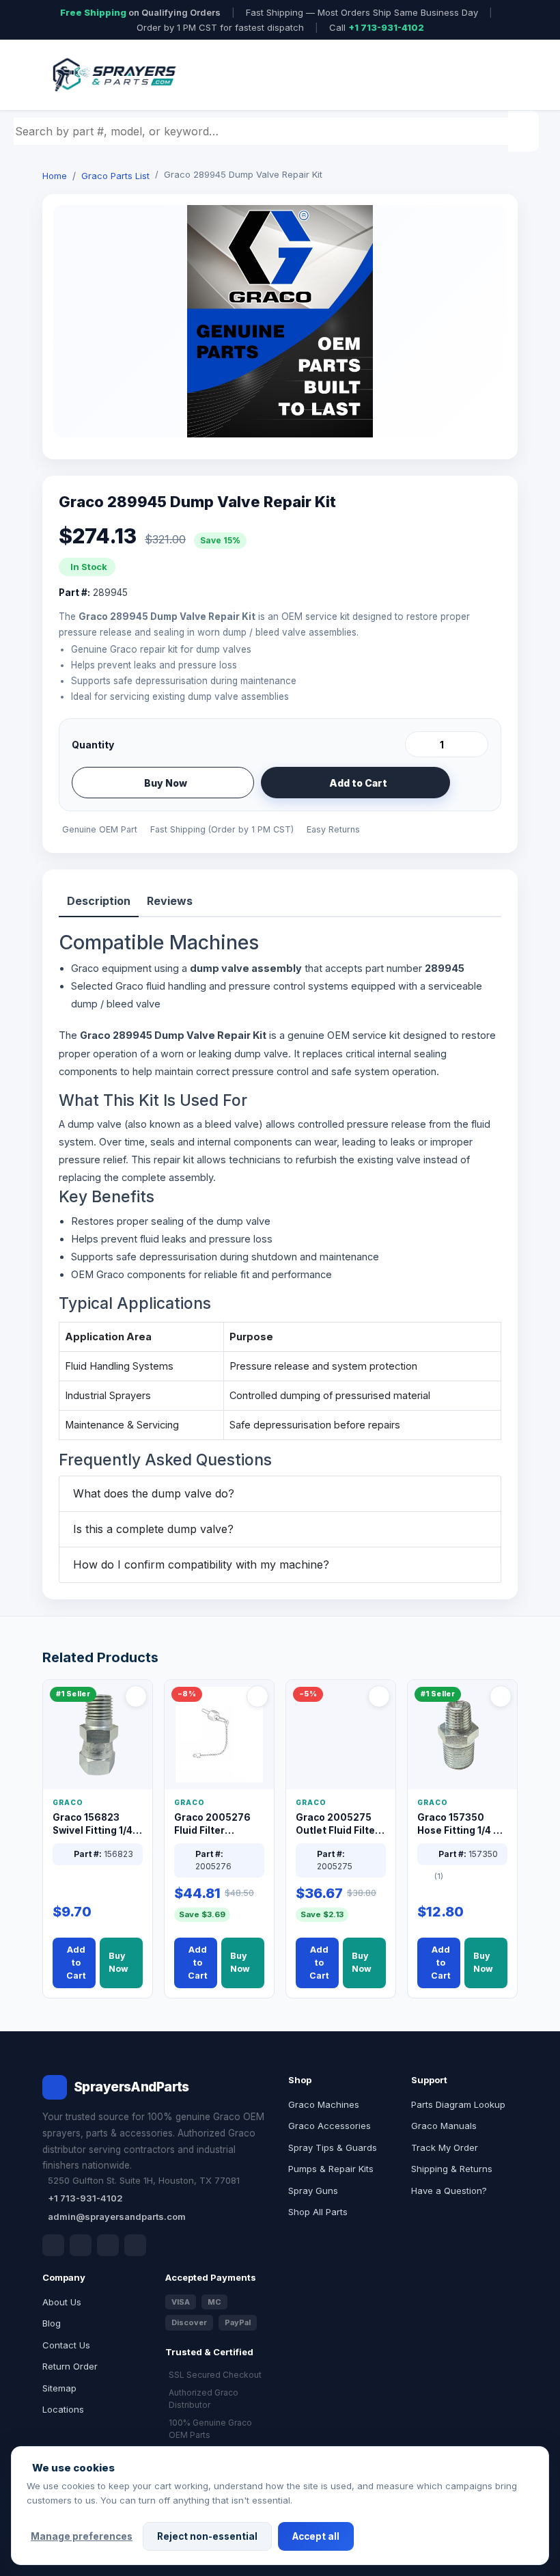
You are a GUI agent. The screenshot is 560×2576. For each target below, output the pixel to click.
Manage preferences (82, 2536)
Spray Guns (313, 2191)
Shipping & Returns (452, 2169)
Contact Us (66, 2345)
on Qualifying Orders (140, 12)
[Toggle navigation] (491, 75)
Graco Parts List (115, 176)
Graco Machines (324, 2104)
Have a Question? (449, 2191)
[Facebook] (53, 2245)
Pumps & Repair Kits (331, 2169)
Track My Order (445, 2147)
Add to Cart (358, 783)
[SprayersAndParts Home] (113, 75)
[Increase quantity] (475, 744)
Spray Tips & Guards (333, 2147)
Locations (63, 2409)
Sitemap (59, 2388)
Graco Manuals (444, 2126)
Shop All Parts (318, 2212)
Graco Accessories (330, 2126)
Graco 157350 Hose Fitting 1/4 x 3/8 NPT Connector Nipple (460, 1825)
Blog (52, 2323)
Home (55, 176)
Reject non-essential (207, 2536)
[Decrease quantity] (418, 744)
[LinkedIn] (81, 2245)
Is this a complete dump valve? (153, 1529)
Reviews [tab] (170, 901)
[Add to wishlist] (473, 783)
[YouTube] (135, 2245)
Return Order (70, 2366)
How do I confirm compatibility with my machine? (201, 1564)
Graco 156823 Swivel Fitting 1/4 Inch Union (93, 1825)
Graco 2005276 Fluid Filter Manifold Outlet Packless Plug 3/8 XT (216, 1825)
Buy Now (166, 783)
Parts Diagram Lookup (458, 2104)
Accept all (316, 2536)
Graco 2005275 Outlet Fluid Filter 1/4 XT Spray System (337, 1825)
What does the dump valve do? (154, 1493)
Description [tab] (99, 901)
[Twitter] (108, 2245)
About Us (62, 2302)
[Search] (525, 131)
